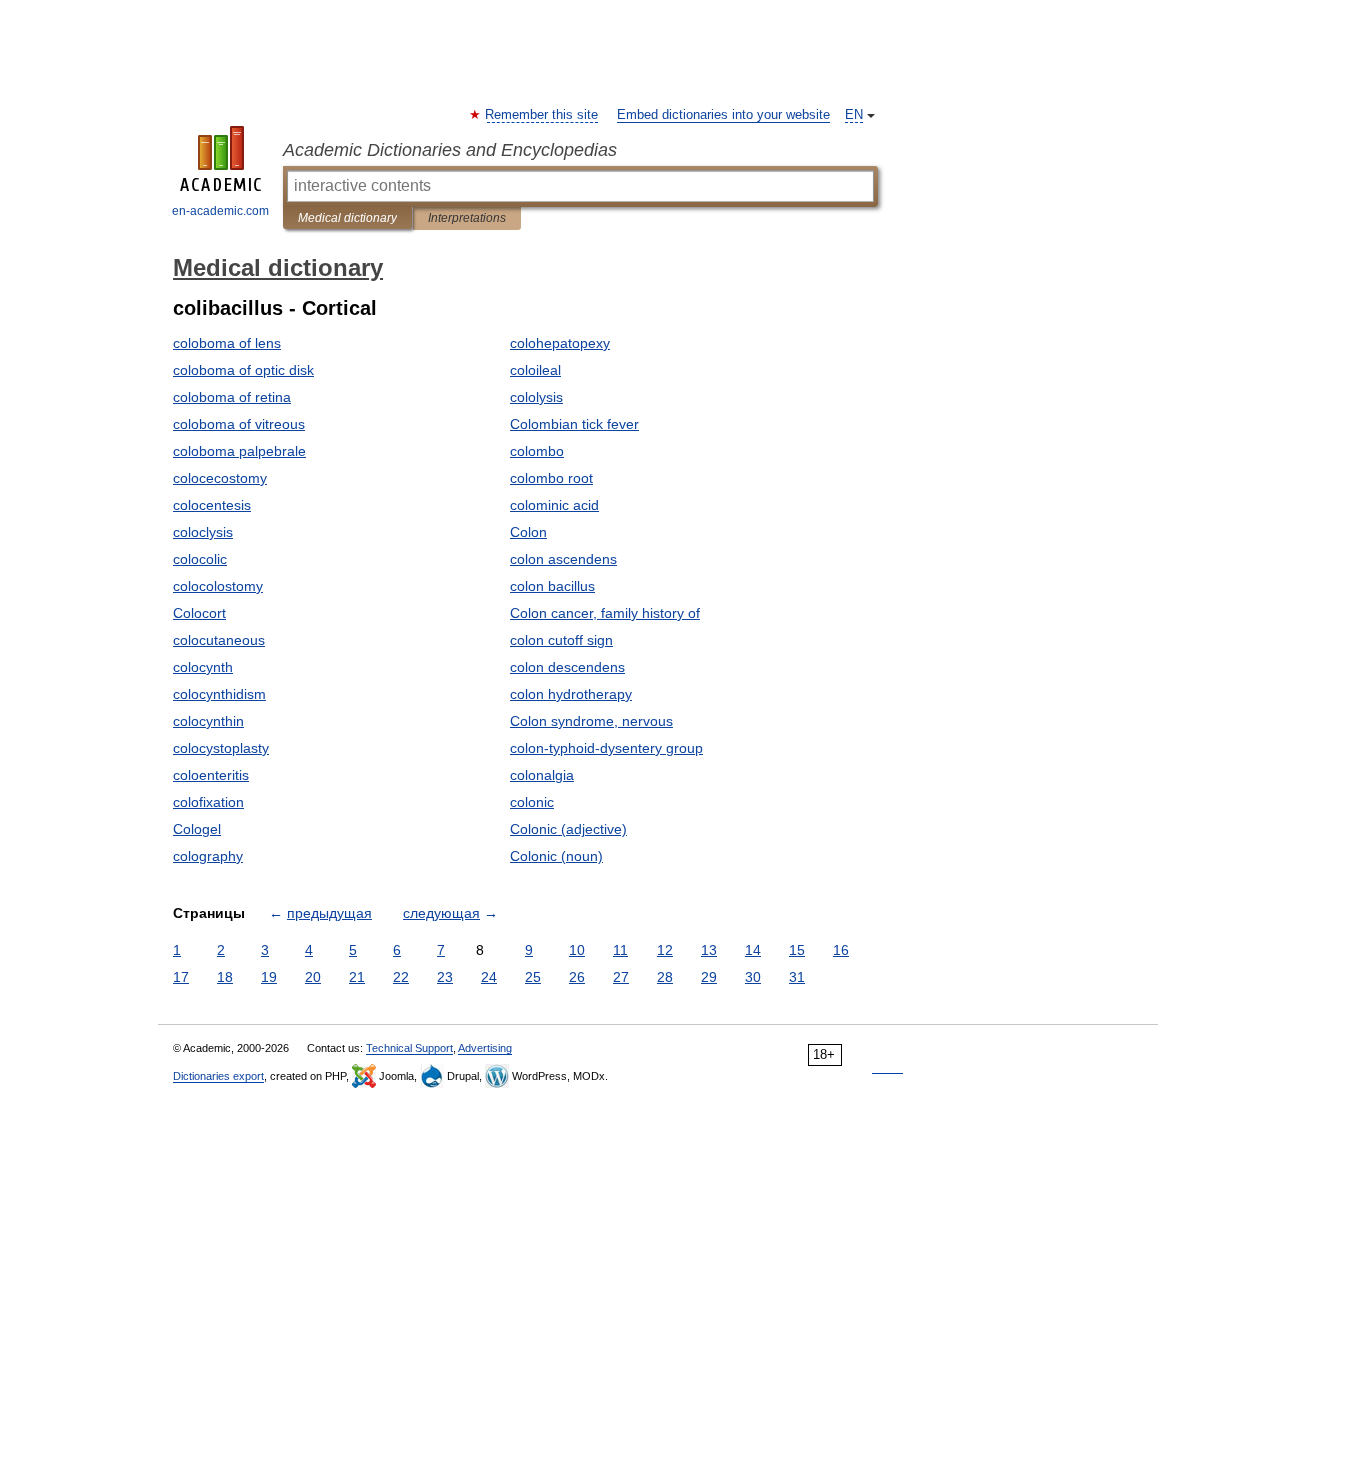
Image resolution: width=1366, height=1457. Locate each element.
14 (753, 950)
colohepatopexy (560, 343)
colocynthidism (219, 694)
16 (841, 950)
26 (577, 977)
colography (208, 856)
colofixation (208, 802)
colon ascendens (563, 559)
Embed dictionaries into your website (723, 115)
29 (709, 977)
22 (401, 977)
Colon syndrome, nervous (591, 721)
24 (489, 977)
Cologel (197, 829)
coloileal (535, 370)
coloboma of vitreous (239, 424)
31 (797, 977)
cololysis (536, 397)
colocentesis (212, 505)
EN (854, 115)
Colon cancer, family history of (605, 613)
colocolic (200, 559)
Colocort (199, 613)
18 (225, 977)
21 (357, 977)
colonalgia (542, 775)
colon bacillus (552, 586)
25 (533, 977)
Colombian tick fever (574, 424)
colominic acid (554, 505)
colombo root (551, 478)
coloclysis (203, 532)
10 (577, 950)
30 (753, 977)
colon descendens (567, 667)
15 (797, 950)
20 (313, 977)
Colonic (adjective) (568, 829)
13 (709, 950)
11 (620, 950)
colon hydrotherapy (571, 694)
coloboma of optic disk (243, 370)
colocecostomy (220, 478)
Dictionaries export (218, 1076)
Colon (528, 532)
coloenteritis (211, 775)
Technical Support (409, 1048)
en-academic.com (220, 211)
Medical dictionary (347, 218)
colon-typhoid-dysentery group (606, 748)
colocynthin (208, 721)
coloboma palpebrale (239, 451)
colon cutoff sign (561, 640)
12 (665, 950)
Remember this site (542, 115)
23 (445, 977)
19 (269, 977)
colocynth (203, 667)
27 (621, 977)
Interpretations (467, 218)
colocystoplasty (221, 748)
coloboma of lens (227, 343)
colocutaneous (219, 640)
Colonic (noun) (556, 856)
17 (181, 977)
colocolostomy (218, 586)
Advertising (485, 1048)
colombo (537, 451)
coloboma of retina (232, 397)
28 (665, 977)
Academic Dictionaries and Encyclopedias (450, 150)
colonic (532, 802)
